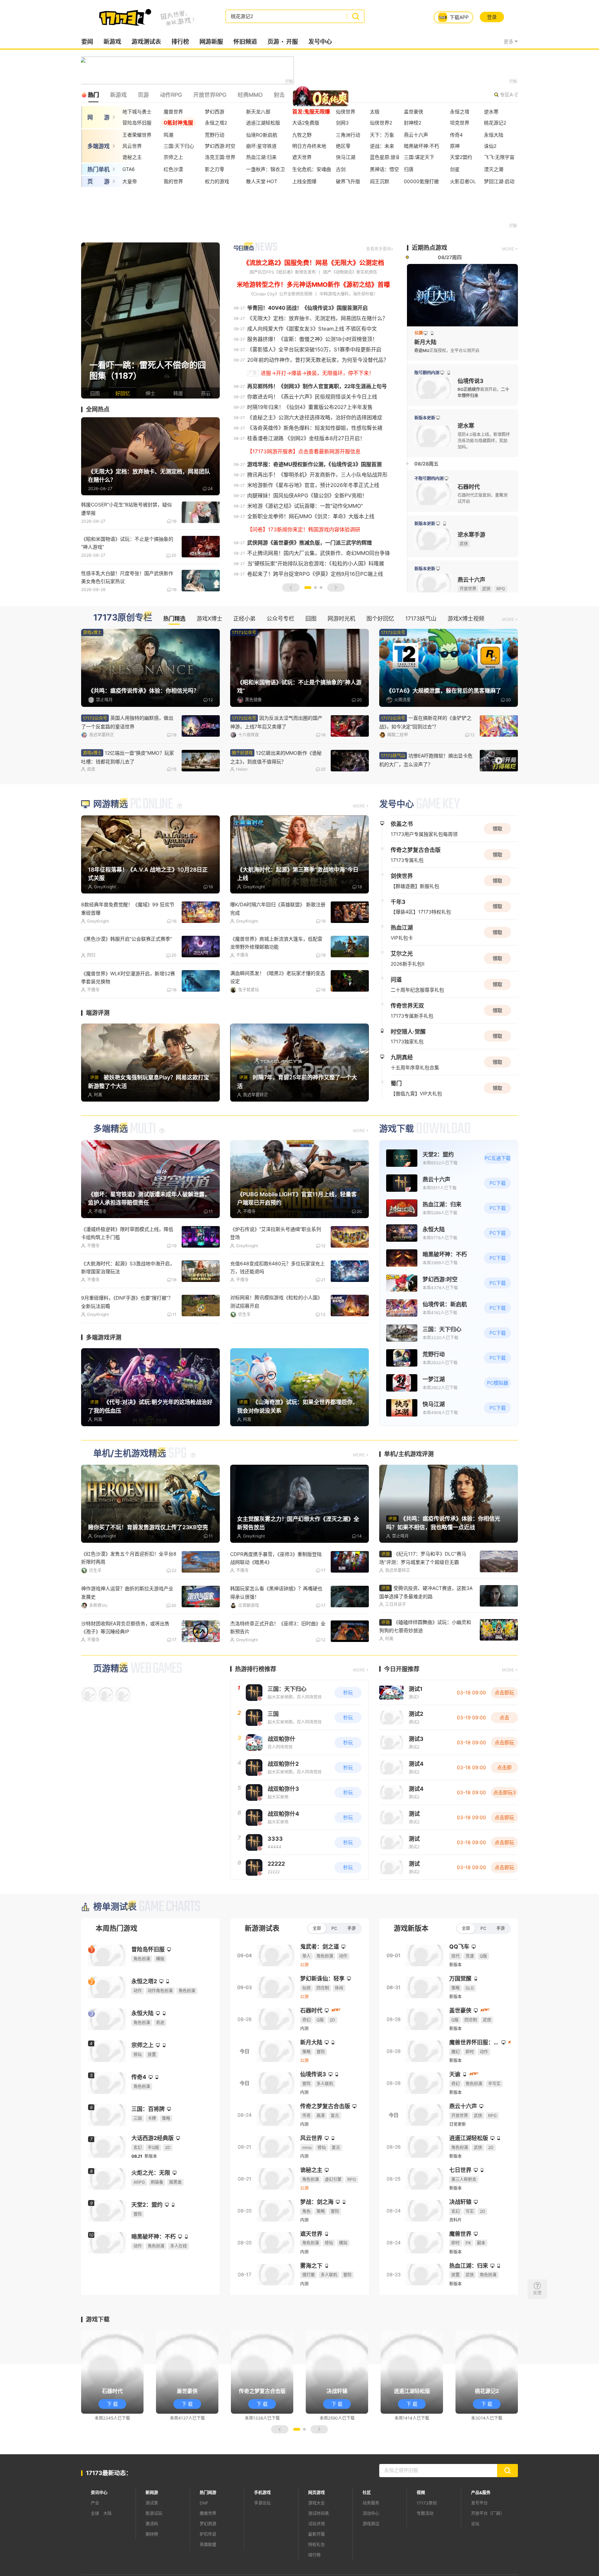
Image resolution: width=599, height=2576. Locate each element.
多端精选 (111, 1170)
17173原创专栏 (123, 618)
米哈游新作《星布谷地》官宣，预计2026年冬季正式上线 (313, 485)
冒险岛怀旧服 (137, 123)
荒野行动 (215, 135)
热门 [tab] (93, 95)
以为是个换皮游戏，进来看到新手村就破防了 (426, 722)
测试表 (152, 2544)
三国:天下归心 (179, 146)
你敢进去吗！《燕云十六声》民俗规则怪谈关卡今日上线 (312, 397)
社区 (367, 2534)
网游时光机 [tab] (341, 618)
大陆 (107, 2554)
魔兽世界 (173, 112)
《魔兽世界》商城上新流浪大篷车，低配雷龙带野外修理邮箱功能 (276, 985)
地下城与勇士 (137, 112)
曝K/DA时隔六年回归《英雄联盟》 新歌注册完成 (278, 951)
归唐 (409, 169)
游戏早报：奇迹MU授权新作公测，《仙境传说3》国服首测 (314, 464)
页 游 (98, 181)
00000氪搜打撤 (421, 181)
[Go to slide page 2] (315, 588)
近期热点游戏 (429, 248)
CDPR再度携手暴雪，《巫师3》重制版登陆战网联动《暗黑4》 (276, 1599)
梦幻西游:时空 (220, 146)
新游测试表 (262, 1970)
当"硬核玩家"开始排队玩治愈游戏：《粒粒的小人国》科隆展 (316, 563)
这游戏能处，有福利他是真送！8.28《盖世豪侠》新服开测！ (128, 1019)
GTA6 (129, 169)
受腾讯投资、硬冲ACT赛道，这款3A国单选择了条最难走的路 (426, 1633)
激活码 (152, 2565)
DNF (204, 2544)
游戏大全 (316, 2544)
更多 (509, 41)
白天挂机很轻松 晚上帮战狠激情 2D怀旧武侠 (127, 1343)
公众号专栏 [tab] (280, 618)
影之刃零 (215, 169)
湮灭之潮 (494, 169)
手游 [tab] (351, 1969)
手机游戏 (262, 2534)
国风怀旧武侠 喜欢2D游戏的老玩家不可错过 (129, 1665)
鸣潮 (168, 135)
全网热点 (98, 409)
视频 (421, 2534)
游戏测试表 (146, 42)
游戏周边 (371, 2565)
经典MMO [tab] (250, 95)
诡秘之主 (132, 157)
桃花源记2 (495, 123)
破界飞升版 (348, 181)
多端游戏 (98, 146)
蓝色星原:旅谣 (385, 157)
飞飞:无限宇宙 (499, 157)
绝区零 (343, 146)
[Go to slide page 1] (308, 588)
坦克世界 (460, 123)
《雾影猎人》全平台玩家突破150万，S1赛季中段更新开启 (314, 349)
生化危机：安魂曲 (312, 169)
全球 (95, 2554)
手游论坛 (262, 2544)
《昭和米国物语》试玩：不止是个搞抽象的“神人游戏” (127, 543)
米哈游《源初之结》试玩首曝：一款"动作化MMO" (305, 506)
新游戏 (112, 42)
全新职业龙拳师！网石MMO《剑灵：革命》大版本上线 (311, 516)
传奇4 (456, 135)
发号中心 (320, 42)
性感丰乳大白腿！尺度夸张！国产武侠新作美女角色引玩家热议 (127, 577)
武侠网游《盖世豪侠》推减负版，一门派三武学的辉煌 (310, 543)
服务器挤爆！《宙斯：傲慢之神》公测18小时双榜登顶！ (312, 339)
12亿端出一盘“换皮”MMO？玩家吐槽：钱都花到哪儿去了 (277, 758)
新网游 (152, 2534)
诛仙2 (490, 146)
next (213, 320)
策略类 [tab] (304, 95)
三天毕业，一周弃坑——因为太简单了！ (274, 1015)
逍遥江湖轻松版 (263, 123)
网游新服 (211, 42)
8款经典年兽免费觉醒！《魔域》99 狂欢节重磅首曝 (128, 951)
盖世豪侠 (414, 112)
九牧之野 (302, 135)
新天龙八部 (258, 112)
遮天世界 (302, 157)
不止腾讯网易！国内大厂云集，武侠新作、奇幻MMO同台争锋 (319, 553)
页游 (273, 42)
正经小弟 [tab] (244, 618)
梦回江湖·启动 (499, 181)
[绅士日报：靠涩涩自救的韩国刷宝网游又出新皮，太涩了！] (150, 320)
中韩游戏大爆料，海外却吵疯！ (349, 294)
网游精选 (111, 846)
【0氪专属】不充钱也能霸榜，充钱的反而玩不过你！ (278, 1669)
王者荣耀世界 (137, 135)
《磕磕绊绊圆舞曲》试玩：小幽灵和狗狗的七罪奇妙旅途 (425, 1667)
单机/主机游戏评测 (409, 1495)
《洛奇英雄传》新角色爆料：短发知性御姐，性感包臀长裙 (315, 428)
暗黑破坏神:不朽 (422, 146)
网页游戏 (316, 2534)
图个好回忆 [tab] (380, 618)
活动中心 (371, 2554)
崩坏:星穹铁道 (261, 146)
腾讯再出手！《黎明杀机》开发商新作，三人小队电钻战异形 (317, 475)
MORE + (510, 249)
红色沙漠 (173, 169)
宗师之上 (173, 157)
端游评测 (98, 1054)
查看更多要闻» (380, 249)
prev (88, 320)
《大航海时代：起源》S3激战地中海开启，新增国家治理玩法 (128, 1309)
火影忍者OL (463, 181)
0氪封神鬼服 (178, 123)
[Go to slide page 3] (321, 588)
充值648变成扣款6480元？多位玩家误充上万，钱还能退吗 (277, 1309)
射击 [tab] (279, 95)
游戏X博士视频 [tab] (466, 618)
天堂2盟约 (461, 157)
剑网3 (342, 123)
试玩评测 (316, 2565)
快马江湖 (346, 157)
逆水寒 (491, 112)
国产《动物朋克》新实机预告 (350, 272)
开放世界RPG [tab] (210, 95)
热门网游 (208, 2534)
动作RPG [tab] (171, 95)
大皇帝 (130, 181)
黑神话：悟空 (384, 169)
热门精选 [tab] (174, 618)
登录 (492, 17)
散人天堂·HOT (262, 181)
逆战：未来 (382, 146)
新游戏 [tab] (118, 95)
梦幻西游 (215, 112)
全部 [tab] (317, 1969)
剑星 (455, 169)
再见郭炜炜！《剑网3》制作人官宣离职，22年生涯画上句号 (317, 386)
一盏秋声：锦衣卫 (266, 169)
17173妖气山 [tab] (421, 618)
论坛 (475, 2565)
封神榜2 (413, 123)
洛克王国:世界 (220, 157)
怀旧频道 (245, 42)
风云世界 (132, 146)
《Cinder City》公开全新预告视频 (281, 294)
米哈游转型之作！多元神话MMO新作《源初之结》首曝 (313, 285)
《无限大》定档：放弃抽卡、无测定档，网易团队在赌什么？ (317, 318)
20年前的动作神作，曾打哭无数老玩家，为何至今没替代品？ (318, 360)
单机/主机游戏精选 (130, 1495)
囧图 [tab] (311, 618)
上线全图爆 (304, 181)
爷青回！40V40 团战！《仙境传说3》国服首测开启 (307, 308)
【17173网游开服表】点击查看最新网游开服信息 (304, 451)
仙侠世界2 (381, 123)
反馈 (537, 2293)
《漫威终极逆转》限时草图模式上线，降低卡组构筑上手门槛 (127, 1275)
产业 (95, 2544)
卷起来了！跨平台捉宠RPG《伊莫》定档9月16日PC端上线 (315, 574)
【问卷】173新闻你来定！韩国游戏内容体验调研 (304, 529)
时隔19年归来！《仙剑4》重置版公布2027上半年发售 (310, 407)
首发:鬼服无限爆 (311, 112)
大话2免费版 (306, 123)
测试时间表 (319, 2554)
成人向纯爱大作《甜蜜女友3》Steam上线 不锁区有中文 (312, 329)
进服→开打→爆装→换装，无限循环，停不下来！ (317, 373)
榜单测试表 (115, 1948)
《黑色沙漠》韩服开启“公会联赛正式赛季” (127, 981)
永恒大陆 (494, 135)
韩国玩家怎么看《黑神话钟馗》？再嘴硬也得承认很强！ (276, 1634)
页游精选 (111, 1709)
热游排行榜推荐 (256, 1710)
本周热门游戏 (116, 1970)
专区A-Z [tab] (509, 95)
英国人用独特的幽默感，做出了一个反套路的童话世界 (127, 722)
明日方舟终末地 (309, 146)
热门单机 (98, 169)
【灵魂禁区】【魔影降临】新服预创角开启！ (425, 758)
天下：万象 (382, 135)
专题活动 (425, 2554)
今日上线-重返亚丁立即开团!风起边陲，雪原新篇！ (276, 1343)
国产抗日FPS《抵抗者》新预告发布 (283, 272)
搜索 (355, 16)
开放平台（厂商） (488, 2554)
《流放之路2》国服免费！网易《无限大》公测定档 (314, 263)
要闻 (87, 42)
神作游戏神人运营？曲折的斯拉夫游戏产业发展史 (127, 1634)
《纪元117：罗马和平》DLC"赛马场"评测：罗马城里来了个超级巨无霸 (423, 1599)
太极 (375, 112)
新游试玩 (154, 2554)
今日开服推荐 (402, 1710)
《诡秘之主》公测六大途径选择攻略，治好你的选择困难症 (315, 417)
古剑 (341, 169)
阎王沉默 (380, 181)
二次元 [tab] (332, 95)
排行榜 (180, 42)
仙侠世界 (346, 112)
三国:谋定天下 (419, 157)
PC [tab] (334, 1969)
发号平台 (479, 2544)
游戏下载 (397, 1170)
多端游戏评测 (104, 1378)
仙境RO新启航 (262, 135)
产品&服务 (481, 2534)
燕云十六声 (416, 135)
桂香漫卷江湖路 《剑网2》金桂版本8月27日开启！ (306, 438)
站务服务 (371, 2544)
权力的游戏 (217, 181)
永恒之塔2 (216, 123)
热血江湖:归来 (261, 157)
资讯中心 (99, 2534)
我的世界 (173, 181)
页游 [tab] (143, 95)
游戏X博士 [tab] (209, 618)
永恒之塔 (460, 112)
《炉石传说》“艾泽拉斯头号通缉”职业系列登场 (276, 1275)
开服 (292, 42)
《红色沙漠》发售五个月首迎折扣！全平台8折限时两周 (129, 1599)
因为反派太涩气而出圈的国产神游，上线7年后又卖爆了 (276, 722)
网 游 (98, 117)
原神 (455, 146)
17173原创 (427, 2544)
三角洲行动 (348, 135)
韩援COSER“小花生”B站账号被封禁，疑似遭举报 (127, 508)
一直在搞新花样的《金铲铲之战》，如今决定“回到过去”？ (127, 757)
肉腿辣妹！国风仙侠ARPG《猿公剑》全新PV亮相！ (307, 495)
